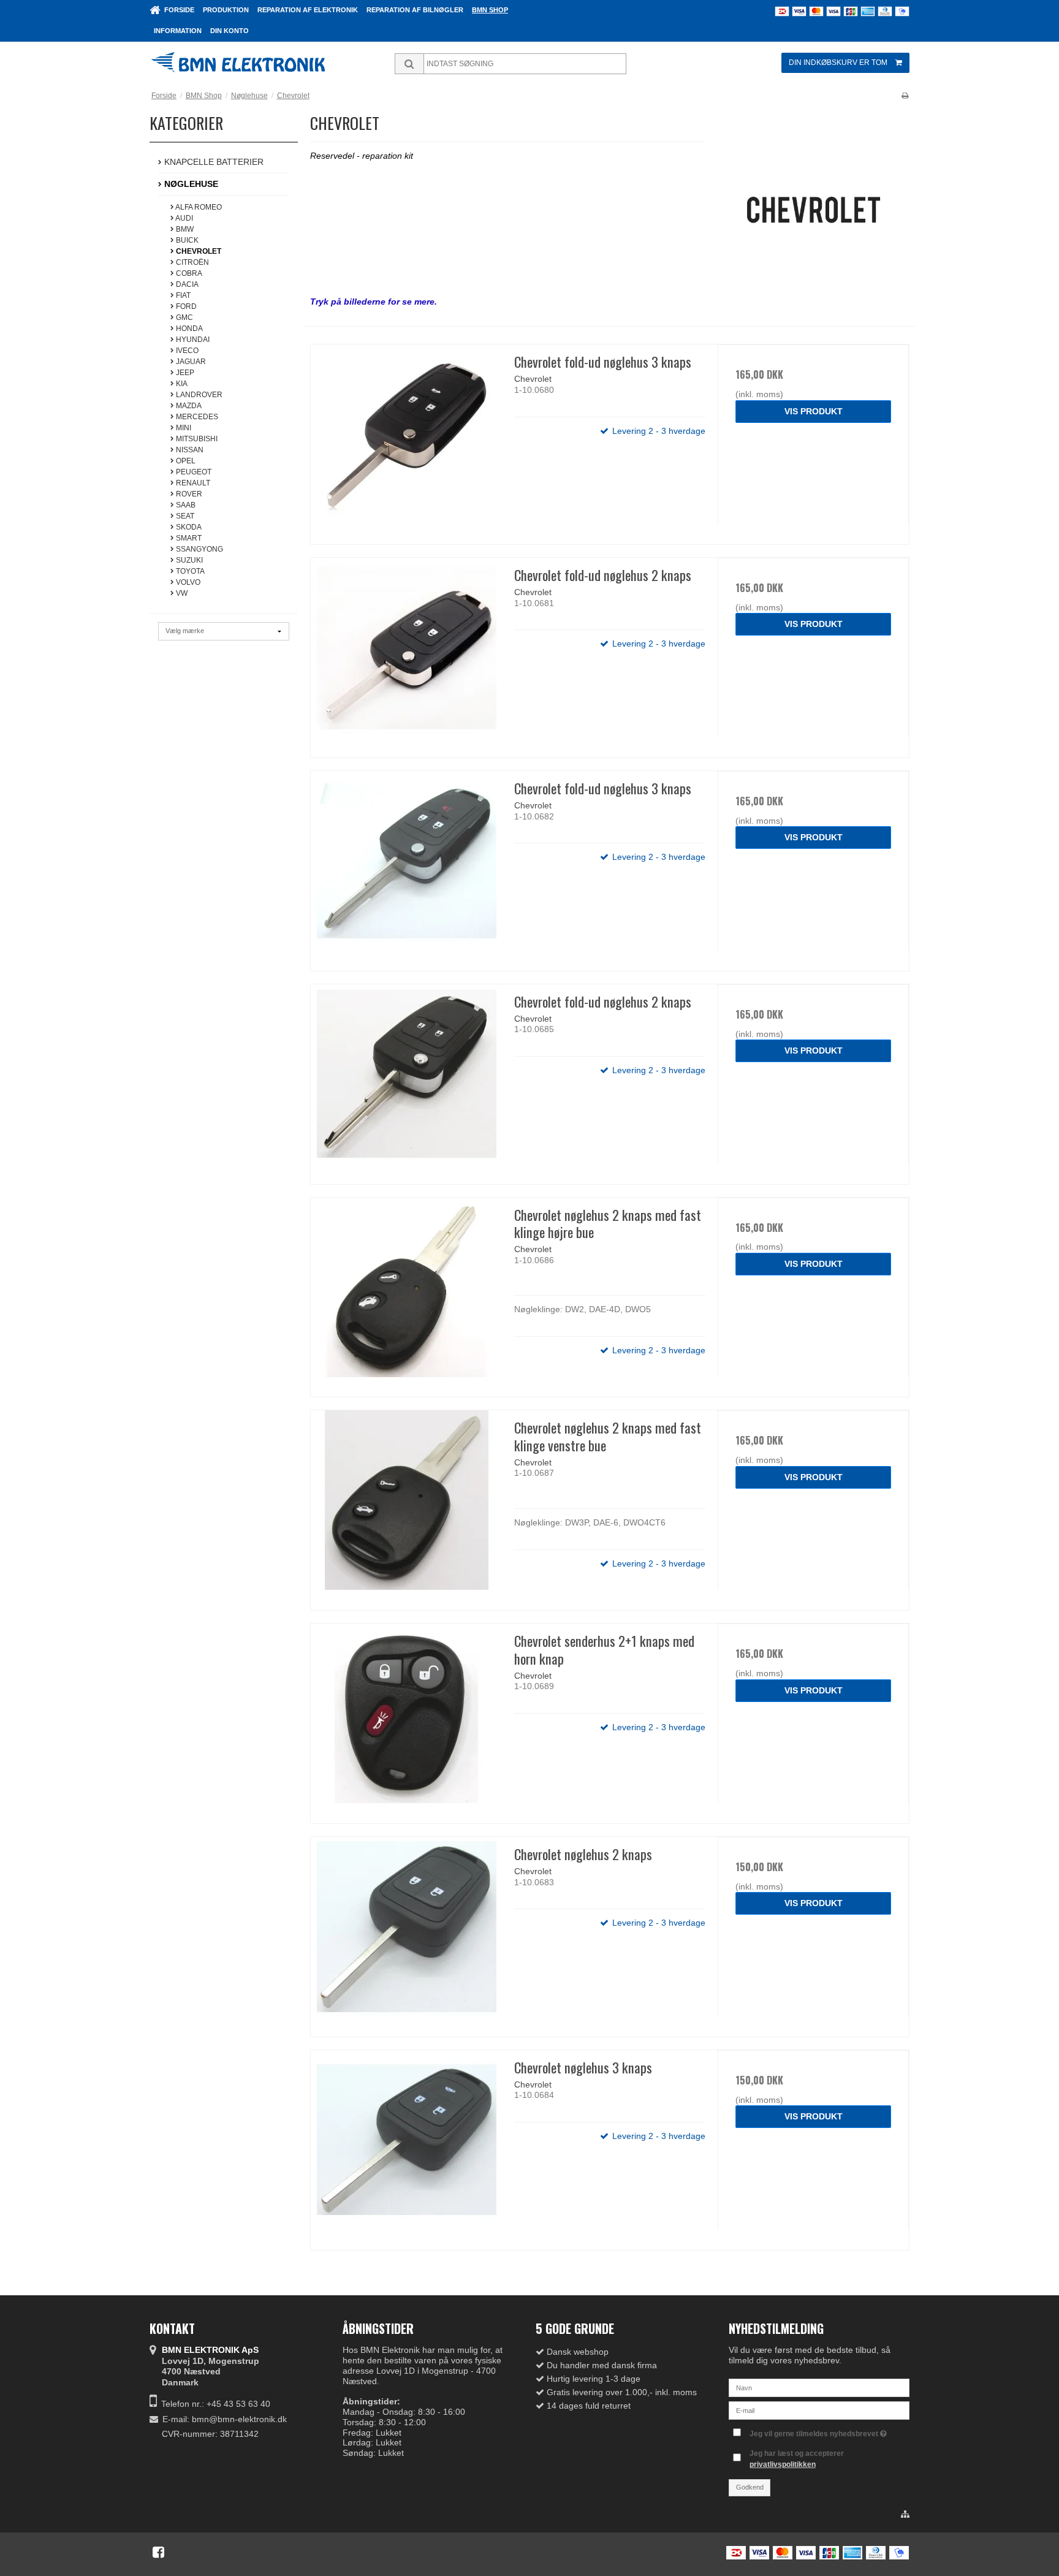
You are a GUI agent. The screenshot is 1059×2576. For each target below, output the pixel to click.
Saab (185, 505)
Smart (188, 538)
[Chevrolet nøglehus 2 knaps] (406, 1932)
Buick (186, 240)
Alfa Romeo (198, 207)
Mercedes (196, 417)
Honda (188, 329)
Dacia (186, 284)
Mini (183, 428)
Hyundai (192, 340)
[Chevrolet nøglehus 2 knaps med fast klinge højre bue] (406, 1293)
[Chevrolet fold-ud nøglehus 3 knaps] (406, 440)
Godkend (750, 2487)
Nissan (189, 450)
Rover (188, 494)
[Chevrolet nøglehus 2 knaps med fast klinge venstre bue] (406, 1506)
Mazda (188, 406)
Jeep (184, 373)
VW (181, 593)
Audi (184, 218)
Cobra (188, 273)
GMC (184, 317)
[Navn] (819, 2387)
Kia (181, 384)
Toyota (189, 571)
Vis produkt (814, 411)
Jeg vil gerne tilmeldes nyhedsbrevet (815, 2431)
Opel (185, 461)
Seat (184, 516)
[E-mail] (819, 2410)
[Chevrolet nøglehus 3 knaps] (406, 2146)
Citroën (192, 262)
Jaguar (190, 362)
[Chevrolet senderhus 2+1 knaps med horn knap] (406, 1719)
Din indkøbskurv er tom (838, 63)
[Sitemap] (905, 2515)
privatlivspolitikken (783, 2464)
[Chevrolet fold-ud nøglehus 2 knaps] (406, 653)
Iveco (186, 351)
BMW (184, 229)
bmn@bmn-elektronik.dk (239, 2419)
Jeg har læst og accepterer (797, 2459)
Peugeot (193, 472)
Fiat (182, 295)
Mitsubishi (196, 439)
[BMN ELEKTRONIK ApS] (257, 64)
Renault (192, 483)
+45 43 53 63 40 (238, 2404)
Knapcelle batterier (213, 162)
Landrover (198, 395)
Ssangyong (199, 549)
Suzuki (188, 560)
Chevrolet (198, 251)
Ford (185, 306)
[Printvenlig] (905, 96)
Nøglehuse (190, 184)
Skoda (188, 527)
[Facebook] (158, 2552)
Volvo (187, 582)
